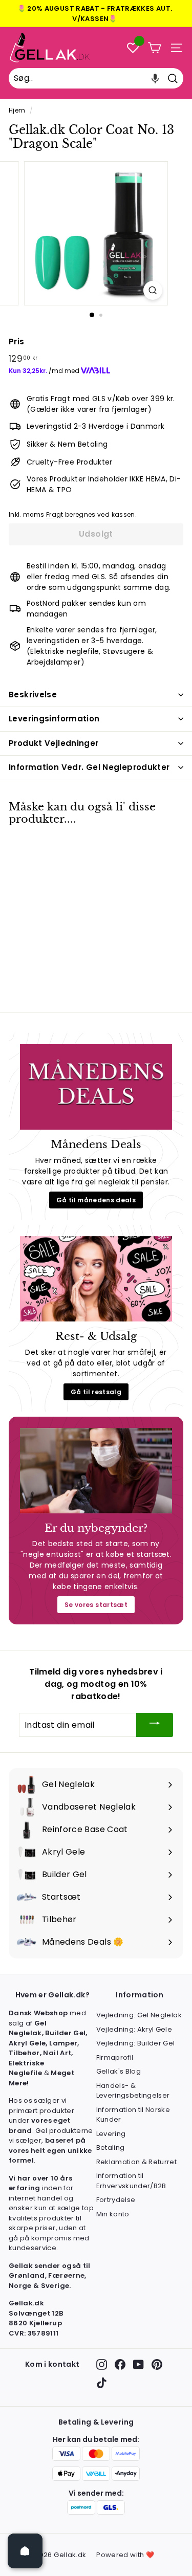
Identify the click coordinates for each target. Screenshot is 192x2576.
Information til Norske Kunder (133, 2115)
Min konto (113, 2214)
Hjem (17, 111)
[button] (155, 78)
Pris (16, 342)
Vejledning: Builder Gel (136, 2043)
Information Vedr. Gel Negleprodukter (89, 767)
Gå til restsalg (96, 1392)
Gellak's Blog (119, 2071)
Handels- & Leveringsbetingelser (133, 2091)
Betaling (111, 2148)
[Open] (25, 2551)
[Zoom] (153, 290)
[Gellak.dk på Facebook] (120, 2364)
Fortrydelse (116, 2200)
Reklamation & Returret (137, 2162)
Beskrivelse (33, 695)
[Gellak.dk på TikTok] (102, 2383)
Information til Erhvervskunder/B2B (131, 2181)
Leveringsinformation (54, 719)
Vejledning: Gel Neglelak (139, 2015)
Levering (111, 2134)
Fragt (55, 515)
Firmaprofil (115, 2057)
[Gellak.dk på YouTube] (138, 2364)
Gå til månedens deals (96, 1200)
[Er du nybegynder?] (96, 1471)
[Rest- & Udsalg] (96, 1279)
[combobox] (96, 78)
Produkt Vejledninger (54, 743)
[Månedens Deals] (96, 1087)
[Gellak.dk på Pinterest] (157, 2364)
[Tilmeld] (155, 1725)
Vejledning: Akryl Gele (134, 2029)
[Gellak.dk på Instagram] (102, 2364)
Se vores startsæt (96, 1605)
